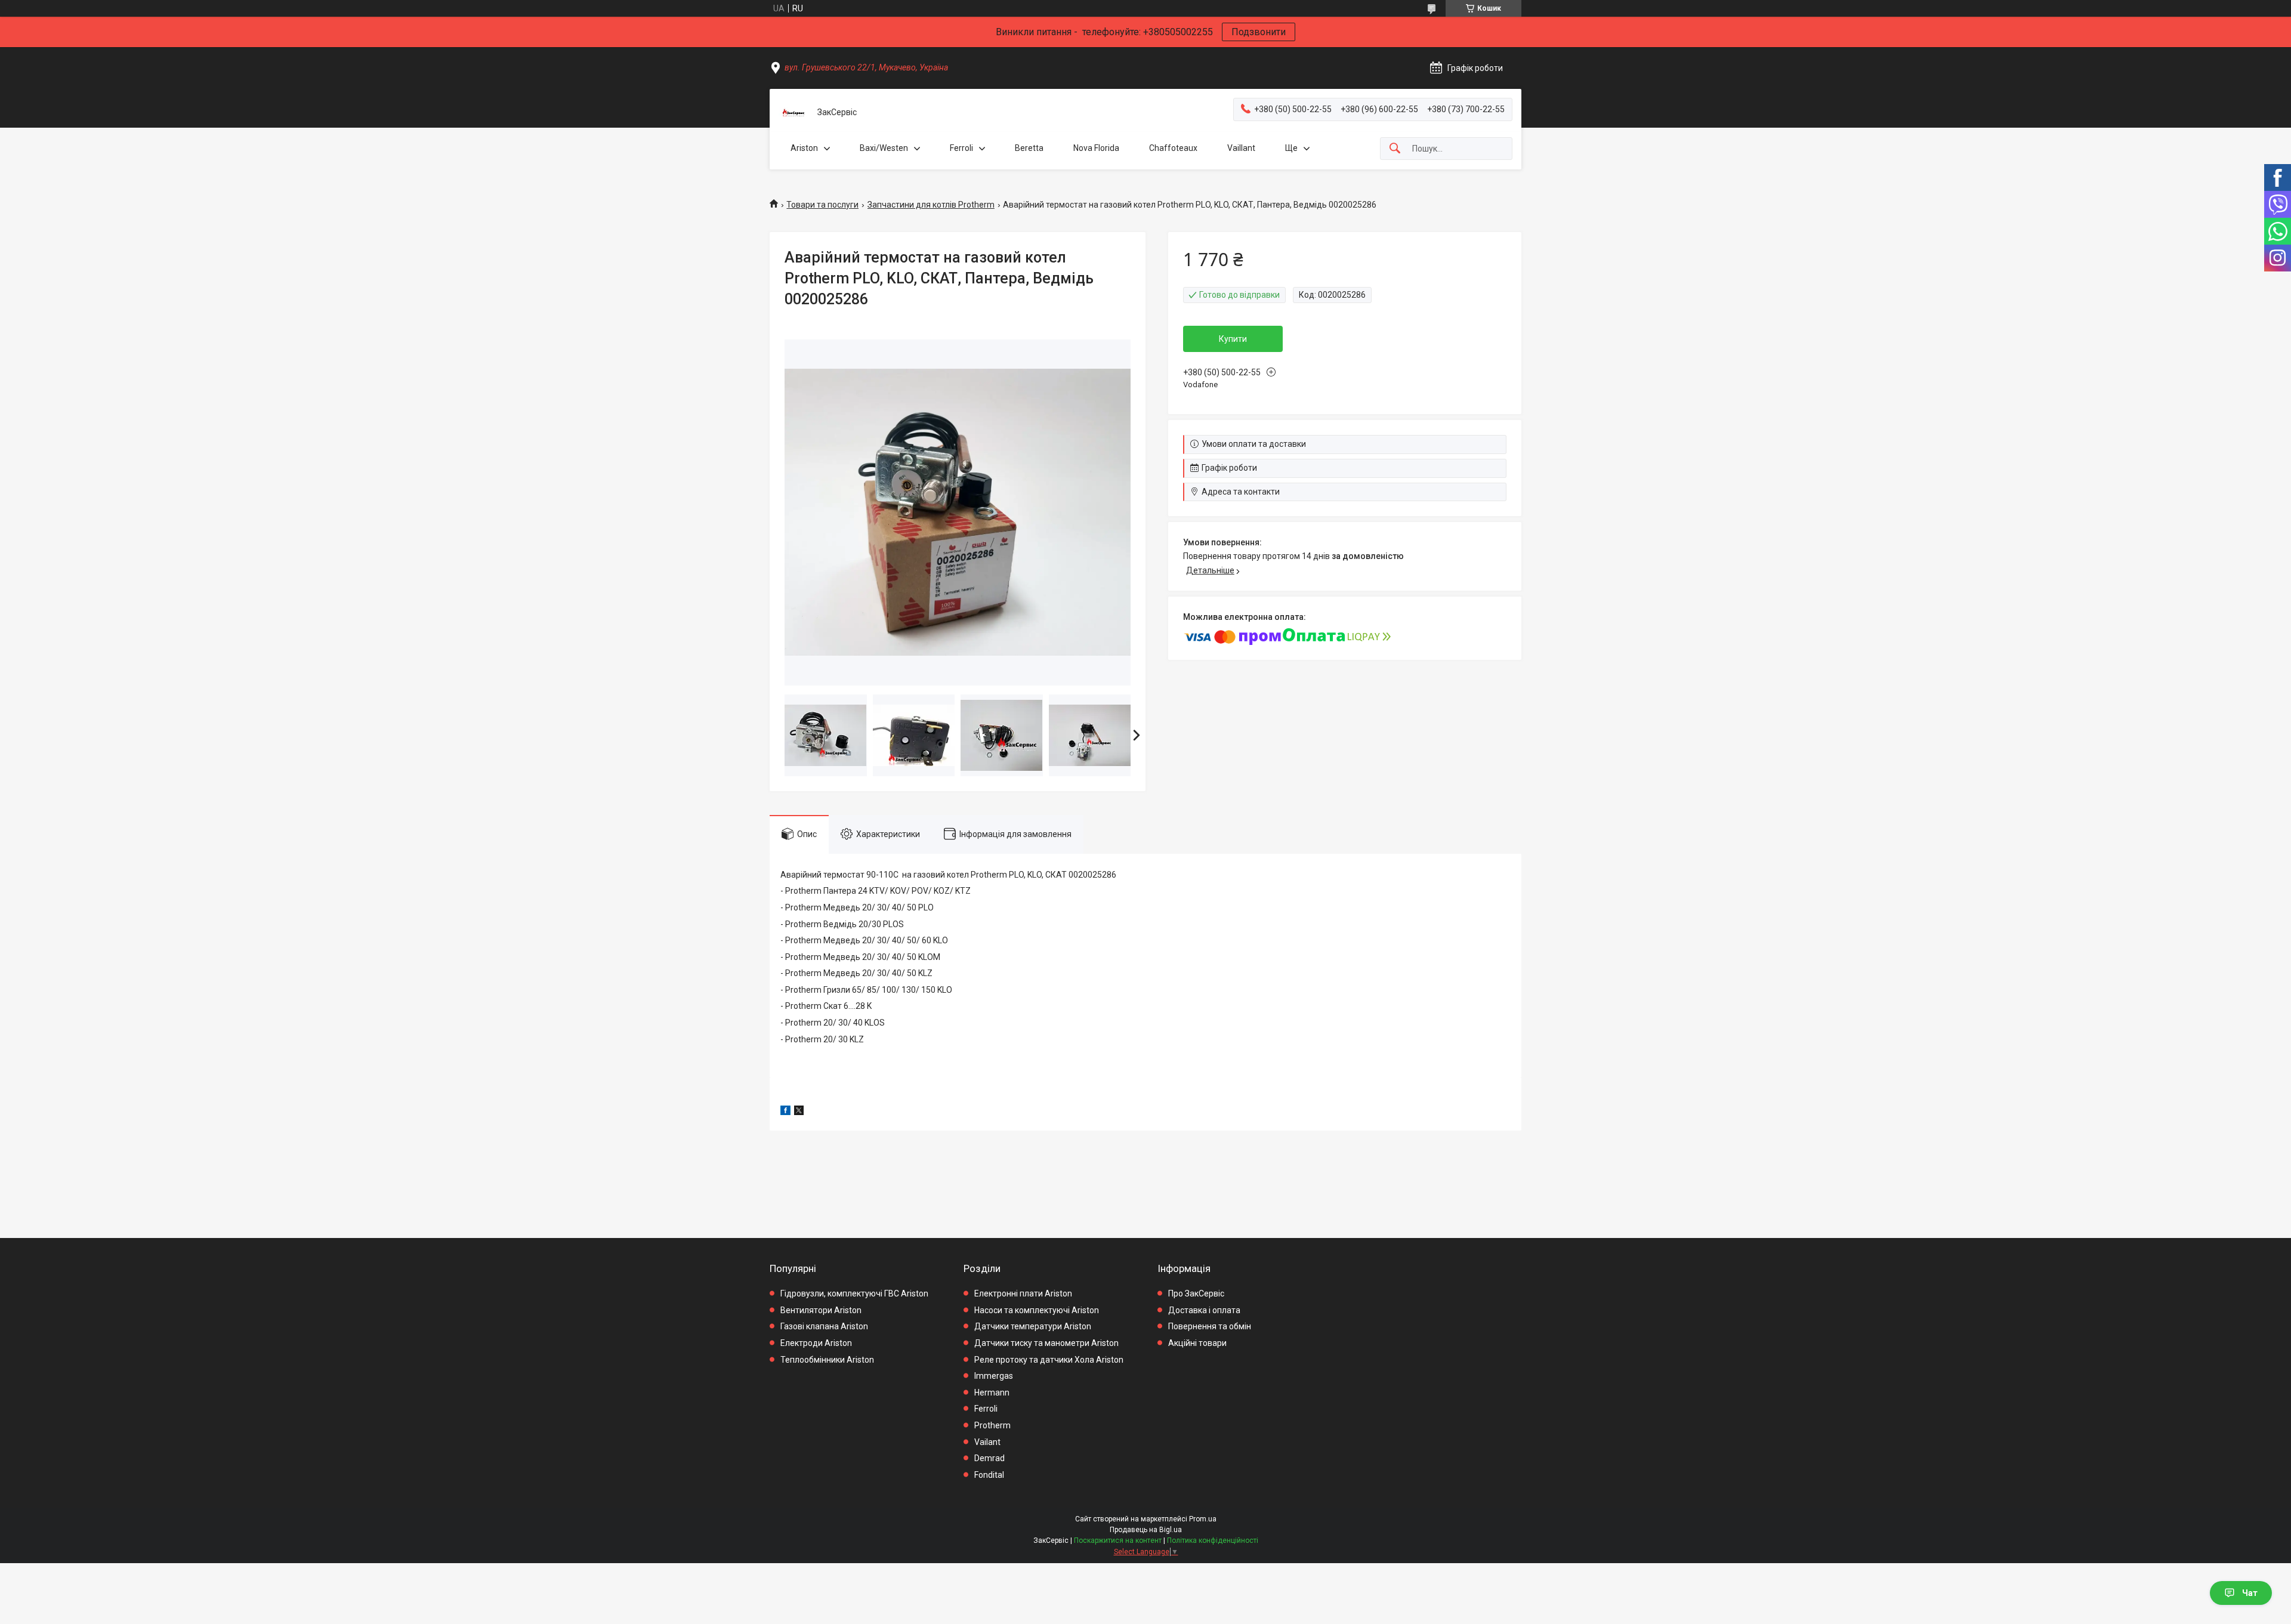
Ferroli (961, 148)
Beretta (1029, 148)
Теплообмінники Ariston (827, 1360)
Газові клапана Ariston (824, 1326)
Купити (1233, 339)
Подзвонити (1259, 32)
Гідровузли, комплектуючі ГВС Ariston (854, 1293)
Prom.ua (1203, 1519)
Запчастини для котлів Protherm (931, 205)
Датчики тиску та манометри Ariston (1046, 1343)
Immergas (994, 1376)
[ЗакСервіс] (793, 113)
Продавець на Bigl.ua (1146, 1530)
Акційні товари (1197, 1343)
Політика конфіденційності (1213, 1540)
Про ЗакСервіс (1196, 1293)
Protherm (992, 1425)
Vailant (987, 1442)
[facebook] (785, 1112)
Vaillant (1241, 148)
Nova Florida (1096, 148)
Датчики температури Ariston (1033, 1326)
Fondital (989, 1475)
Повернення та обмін (1210, 1326)
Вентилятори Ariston (821, 1310)
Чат (2250, 1593)
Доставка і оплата (1204, 1310)
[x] (799, 1112)
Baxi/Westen (884, 148)
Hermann (992, 1393)
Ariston (804, 148)
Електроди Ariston (816, 1343)
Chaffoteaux (1173, 148)
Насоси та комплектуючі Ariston (1037, 1310)
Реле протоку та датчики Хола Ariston (1049, 1360)
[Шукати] (1395, 149)
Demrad (989, 1458)
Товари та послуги (822, 205)
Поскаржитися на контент (1118, 1540)
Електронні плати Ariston (1023, 1293)
